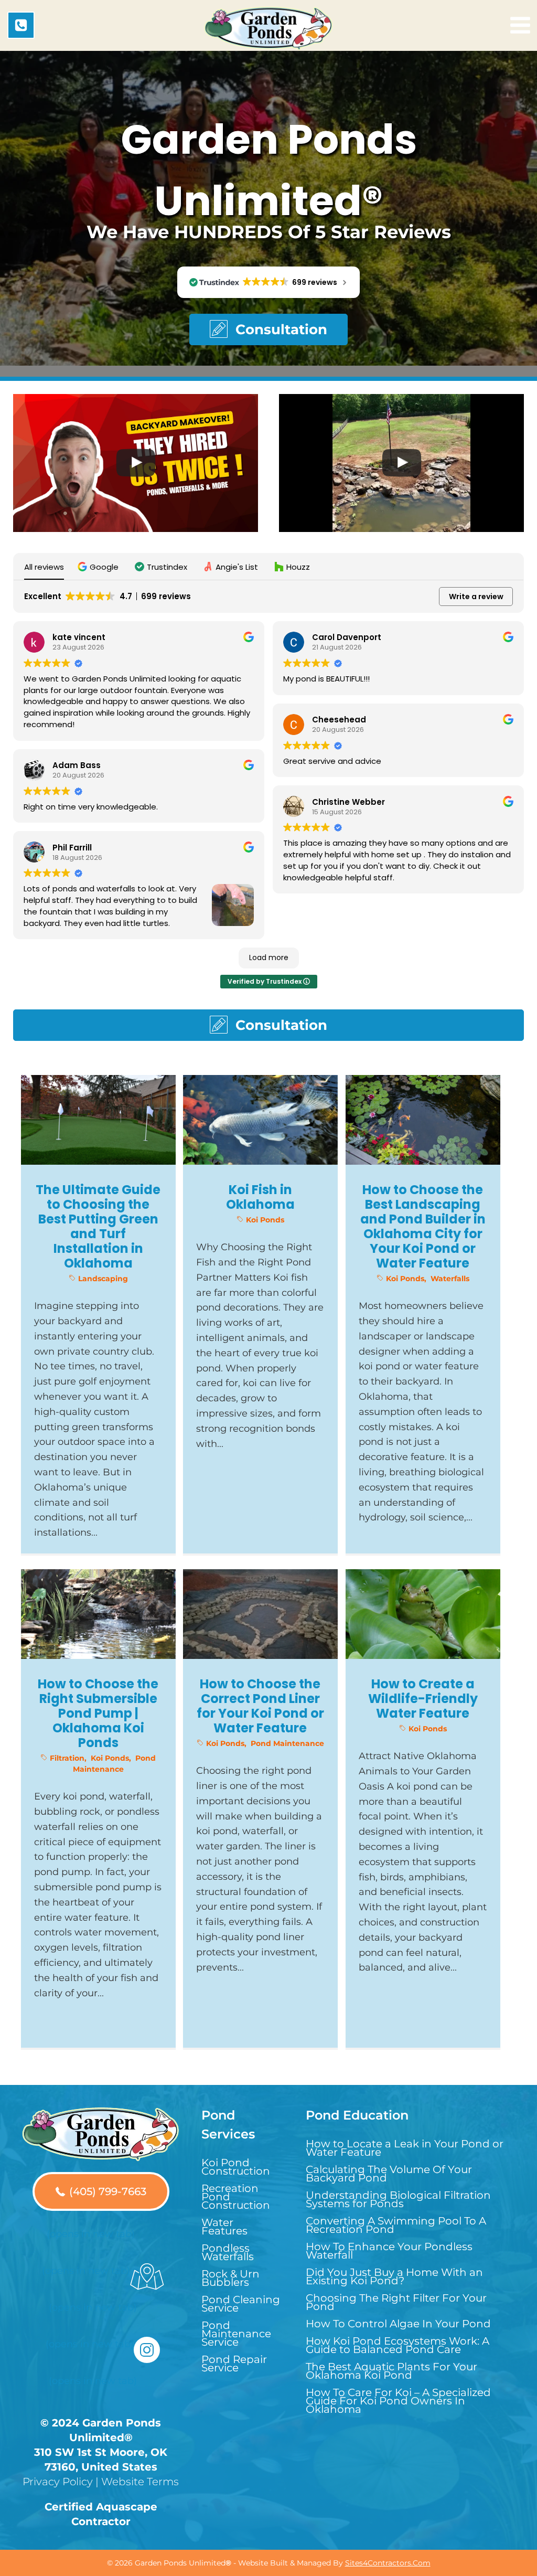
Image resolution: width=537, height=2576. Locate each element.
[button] (268, 329)
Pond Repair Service (234, 2364)
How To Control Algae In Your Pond (398, 2324)
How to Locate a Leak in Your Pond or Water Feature (405, 2148)
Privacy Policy (58, 2482)
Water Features (224, 2227)
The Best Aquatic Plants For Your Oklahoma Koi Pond (391, 2371)
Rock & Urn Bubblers (230, 2278)
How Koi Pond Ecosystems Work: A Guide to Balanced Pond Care (398, 2345)
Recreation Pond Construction (236, 2197)
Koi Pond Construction (236, 2167)
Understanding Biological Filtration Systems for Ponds (398, 2199)
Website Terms (140, 2482)
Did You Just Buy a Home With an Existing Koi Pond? (394, 2276)
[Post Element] (99, 1314)
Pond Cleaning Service (241, 2304)
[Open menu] (520, 25)
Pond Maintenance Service (236, 2334)
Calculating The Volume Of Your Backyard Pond (389, 2174)
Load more (269, 957)
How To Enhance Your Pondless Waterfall (389, 2251)
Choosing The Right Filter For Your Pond (396, 2302)
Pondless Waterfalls (228, 2252)
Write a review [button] (476, 597)
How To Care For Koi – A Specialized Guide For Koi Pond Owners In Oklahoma (398, 2401)
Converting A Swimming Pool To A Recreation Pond (396, 2225)
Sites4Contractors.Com (388, 2563)
